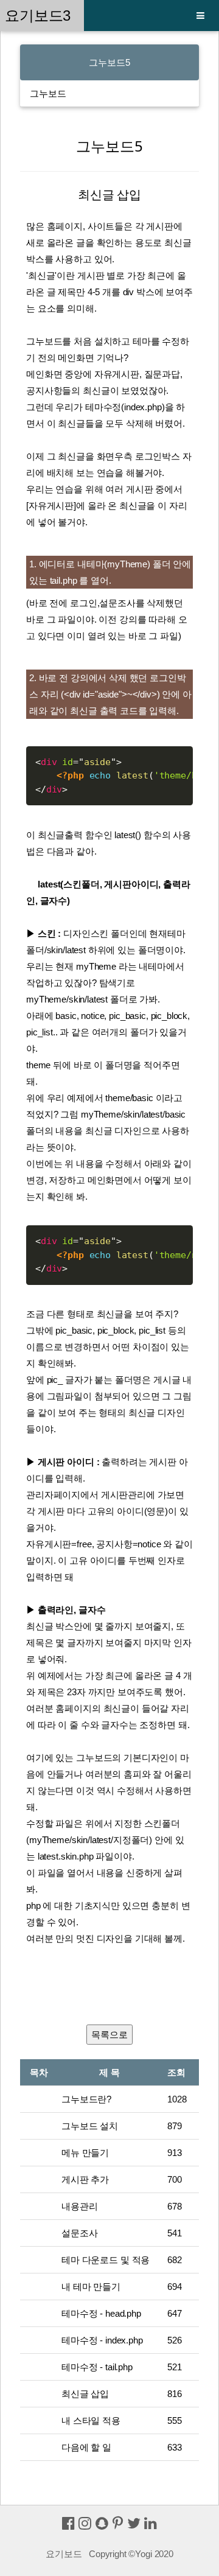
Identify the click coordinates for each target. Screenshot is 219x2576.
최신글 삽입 (85, 2394)
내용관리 (79, 2206)
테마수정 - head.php (101, 2313)
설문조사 (79, 2233)
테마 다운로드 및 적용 (106, 2260)
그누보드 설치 (90, 2126)
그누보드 (48, 93)
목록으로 (109, 2035)
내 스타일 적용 (91, 2420)
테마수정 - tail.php (97, 2367)
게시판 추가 (85, 2179)
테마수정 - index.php (102, 2340)
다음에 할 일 (86, 2447)
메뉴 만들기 (85, 2153)
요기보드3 (42, 16)
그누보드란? (86, 2099)
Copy (179, 758)
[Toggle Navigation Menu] (200, 16)
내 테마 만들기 (91, 2287)
